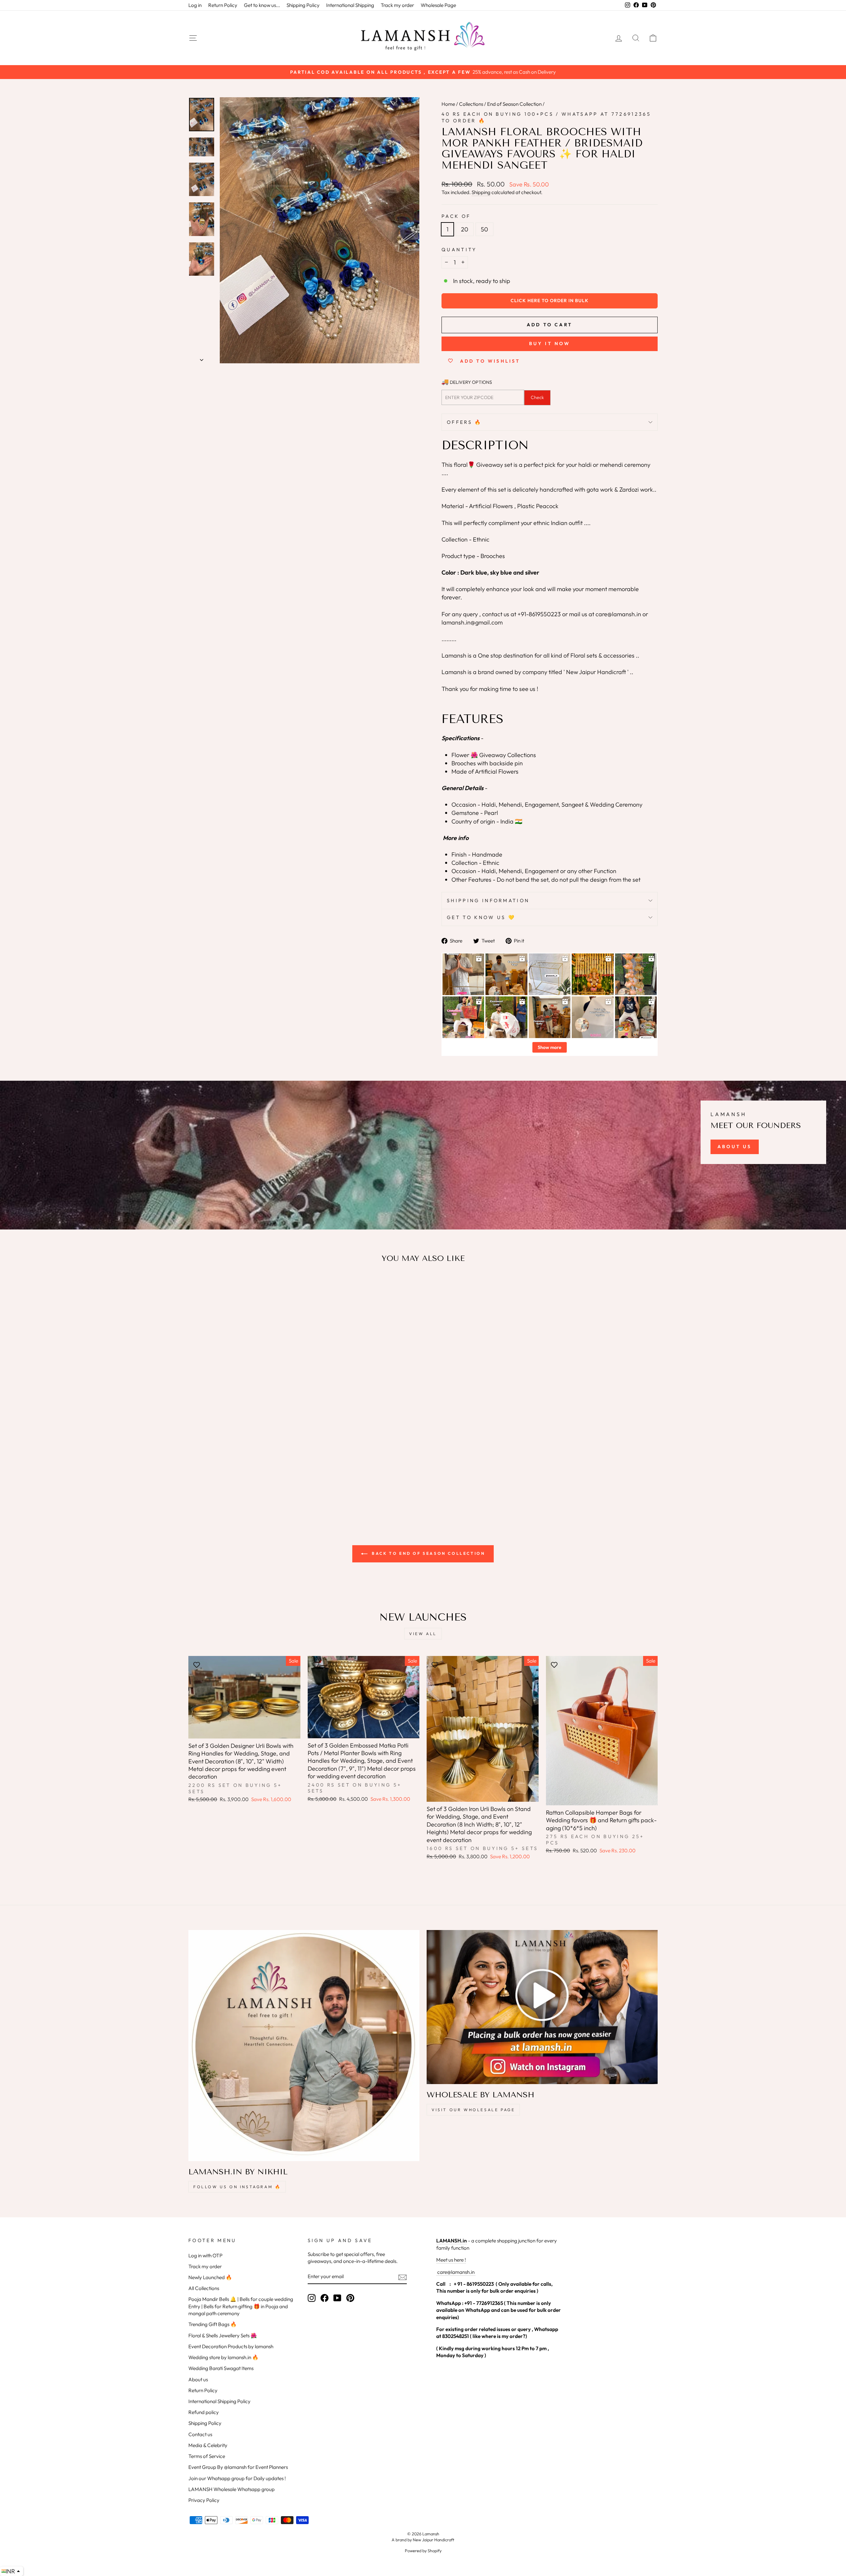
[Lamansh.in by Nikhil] (304, 2046)
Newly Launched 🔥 (210, 2277)
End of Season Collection (514, 104)
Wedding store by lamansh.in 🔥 (223, 2357)
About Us (735, 1147)
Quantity (459, 250)
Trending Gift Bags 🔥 (212, 2324)
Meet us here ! (451, 2260)
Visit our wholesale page (473, 2110)
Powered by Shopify (423, 2551)
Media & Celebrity (208, 2445)
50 (484, 229)
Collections (471, 104)
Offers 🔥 (464, 422)
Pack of (456, 216)
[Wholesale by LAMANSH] (542, 2007)
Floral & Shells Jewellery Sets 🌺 (223, 2335)
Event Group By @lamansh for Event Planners (238, 2467)
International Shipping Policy (219, 2401)
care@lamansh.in (455, 2272)
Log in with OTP (205, 2255)
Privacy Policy (204, 2500)
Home (448, 104)
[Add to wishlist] (197, 1288)
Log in (195, 5)
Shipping (481, 192)
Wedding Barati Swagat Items (221, 2368)
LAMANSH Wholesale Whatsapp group (231, 2489)
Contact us (200, 2434)
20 (465, 229)
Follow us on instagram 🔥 (237, 2187)
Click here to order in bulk (550, 301)
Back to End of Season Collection (428, 1553)
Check (537, 397)
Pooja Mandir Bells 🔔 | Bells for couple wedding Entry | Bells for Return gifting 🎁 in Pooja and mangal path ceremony (241, 2306)
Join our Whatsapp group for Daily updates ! (237, 2478)
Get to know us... (262, 5)
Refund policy (204, 2412)
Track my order (397, 5)
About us (198, 2379)
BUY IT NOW (550, 343)
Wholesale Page (438, 5)
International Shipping (350, 5)
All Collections (204, 2288)
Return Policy (223, 5)
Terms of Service (207, 2456)
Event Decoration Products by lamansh (231, 2346)
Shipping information (488, 901)
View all (423, 1634)
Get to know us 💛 (481, 917)
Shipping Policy (303, 5)
